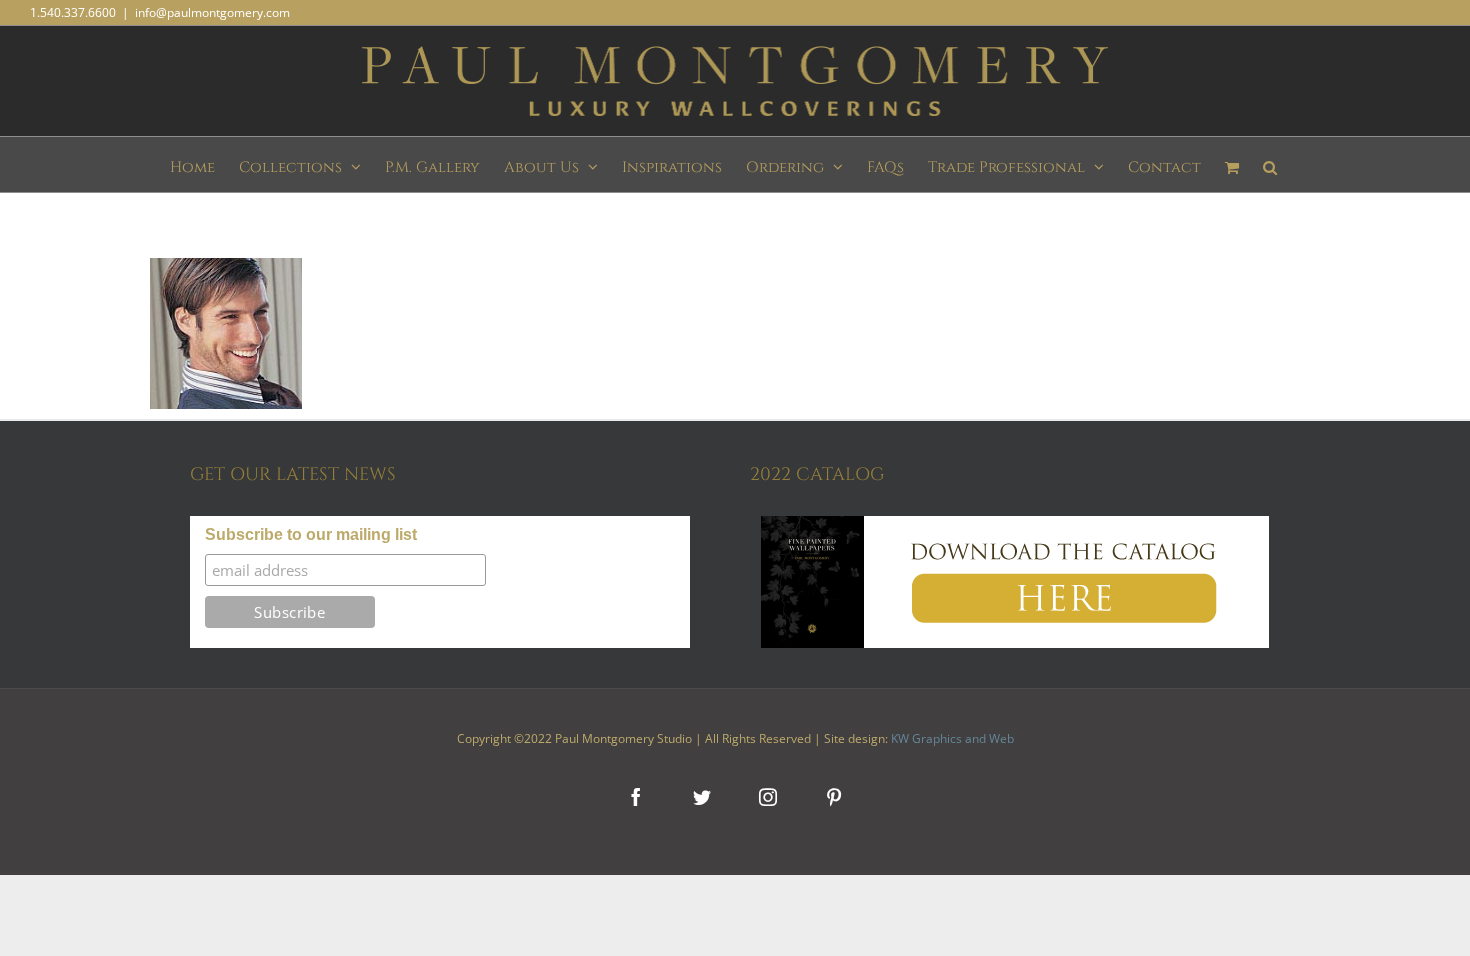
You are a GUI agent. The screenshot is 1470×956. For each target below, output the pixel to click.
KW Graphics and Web (952, 738)
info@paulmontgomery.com (212, 12)
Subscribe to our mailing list (311, 534)
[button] (1270, 164)
